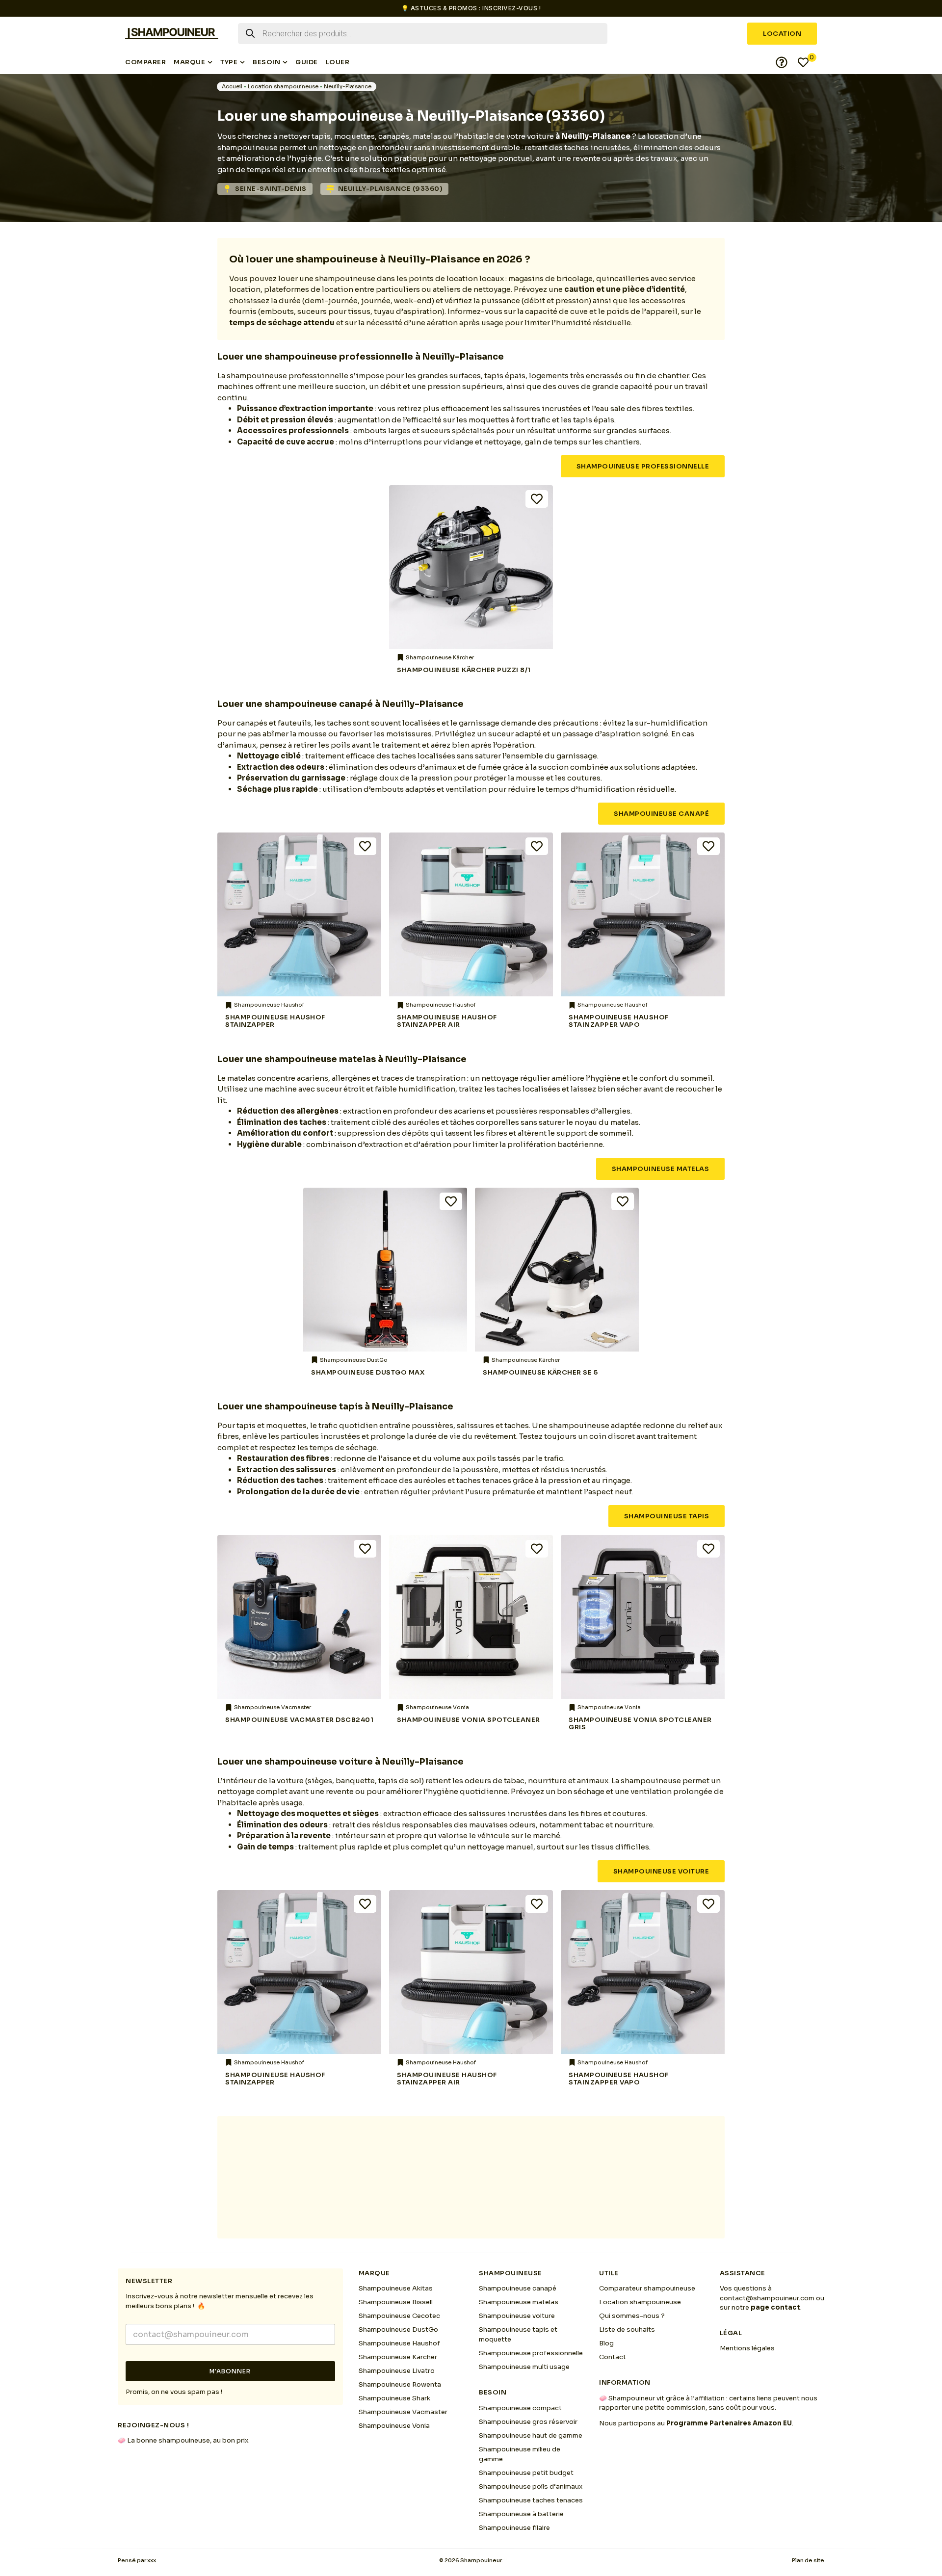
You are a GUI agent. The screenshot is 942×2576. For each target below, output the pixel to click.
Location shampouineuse (283, 86)
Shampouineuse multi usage (524, 2367)
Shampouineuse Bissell (396, 2302)
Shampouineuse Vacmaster (403, 2412)
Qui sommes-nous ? (632, 2316)
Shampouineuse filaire (514, 2528)
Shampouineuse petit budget (526, 2473)
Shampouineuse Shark (394, 2398)
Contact (613, 2357)
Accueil (232, 86)
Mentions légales (747, 2348)
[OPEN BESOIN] (285, 62)
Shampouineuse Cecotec (399, 2316)
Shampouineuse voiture (517, 2316)
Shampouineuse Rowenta (400, 2384)
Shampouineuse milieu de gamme (520, 2454)
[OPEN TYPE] (242, 62)
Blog (606, 2343)
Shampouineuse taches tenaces (531, 2500)
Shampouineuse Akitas (396, 2288)
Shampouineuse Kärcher (398, 2357)
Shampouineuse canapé (518, 2288)
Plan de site (808, 2560)
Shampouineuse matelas (519, 2302)
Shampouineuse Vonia (394, 2426)
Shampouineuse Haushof (399, 2343)
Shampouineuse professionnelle (531, 2353)
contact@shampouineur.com (767, 2298)
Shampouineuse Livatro (397, 2371)
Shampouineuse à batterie (521, 2514)
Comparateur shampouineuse (647, 2288)
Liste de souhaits (627, 2329)
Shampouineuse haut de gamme (531, 2435)
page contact (775, 2307)
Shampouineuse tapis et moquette (518, 2334)
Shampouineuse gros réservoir (528, 2422)
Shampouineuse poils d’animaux (531, 2486)
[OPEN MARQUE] (210, 62)
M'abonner (230, 2371)
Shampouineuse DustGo (398, 2329)
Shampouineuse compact (520, 2408)
